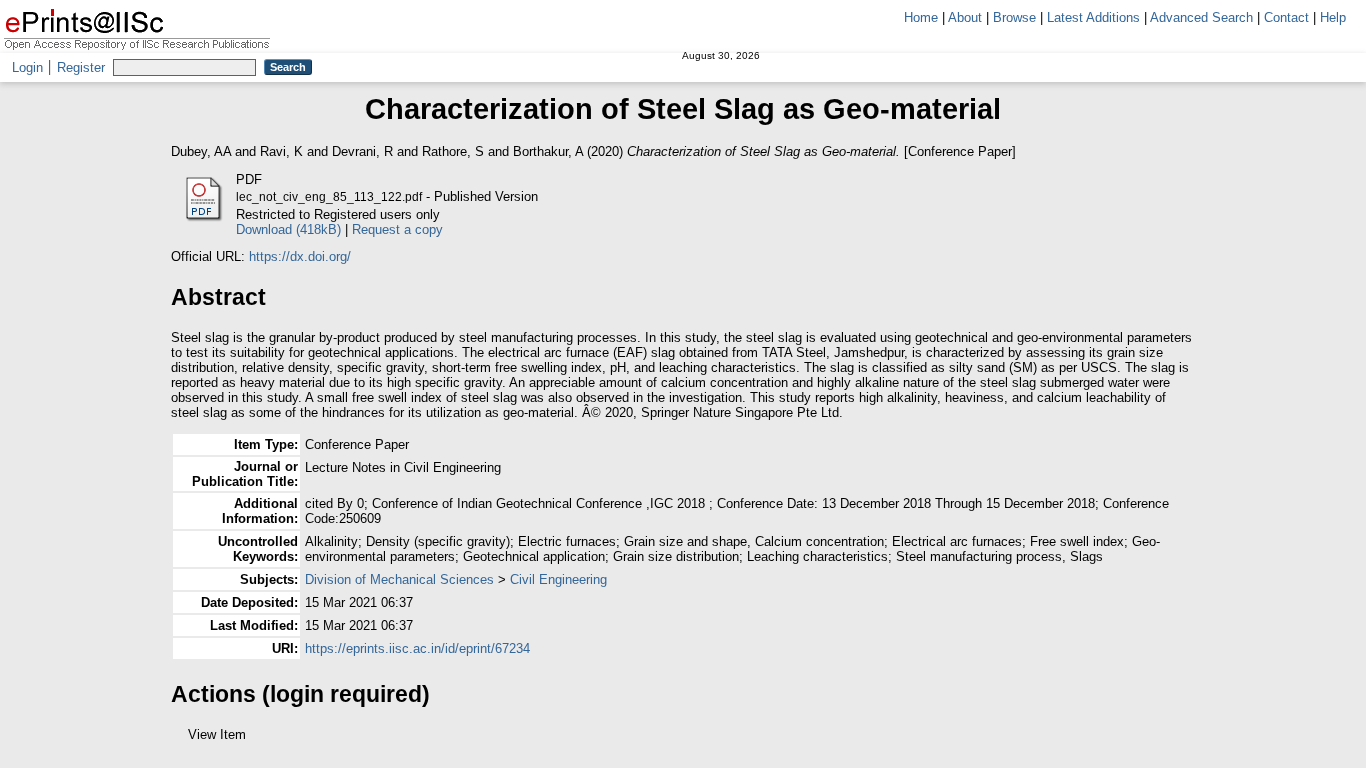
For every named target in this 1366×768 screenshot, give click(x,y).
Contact (1286, 17)
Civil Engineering (558, 579)
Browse (1014, 17)
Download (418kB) (288, 229)
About (965, 17)
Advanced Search (1201, 17)
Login (27, 67)
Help (1333, 17)
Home (921, 17)
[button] (182, 742)
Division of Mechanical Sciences (399, 579)
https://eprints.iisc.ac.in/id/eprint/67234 (417, 648)
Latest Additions (1093, 17)
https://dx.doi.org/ (300, 256)
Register (81, 67)
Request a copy (397, 229)
